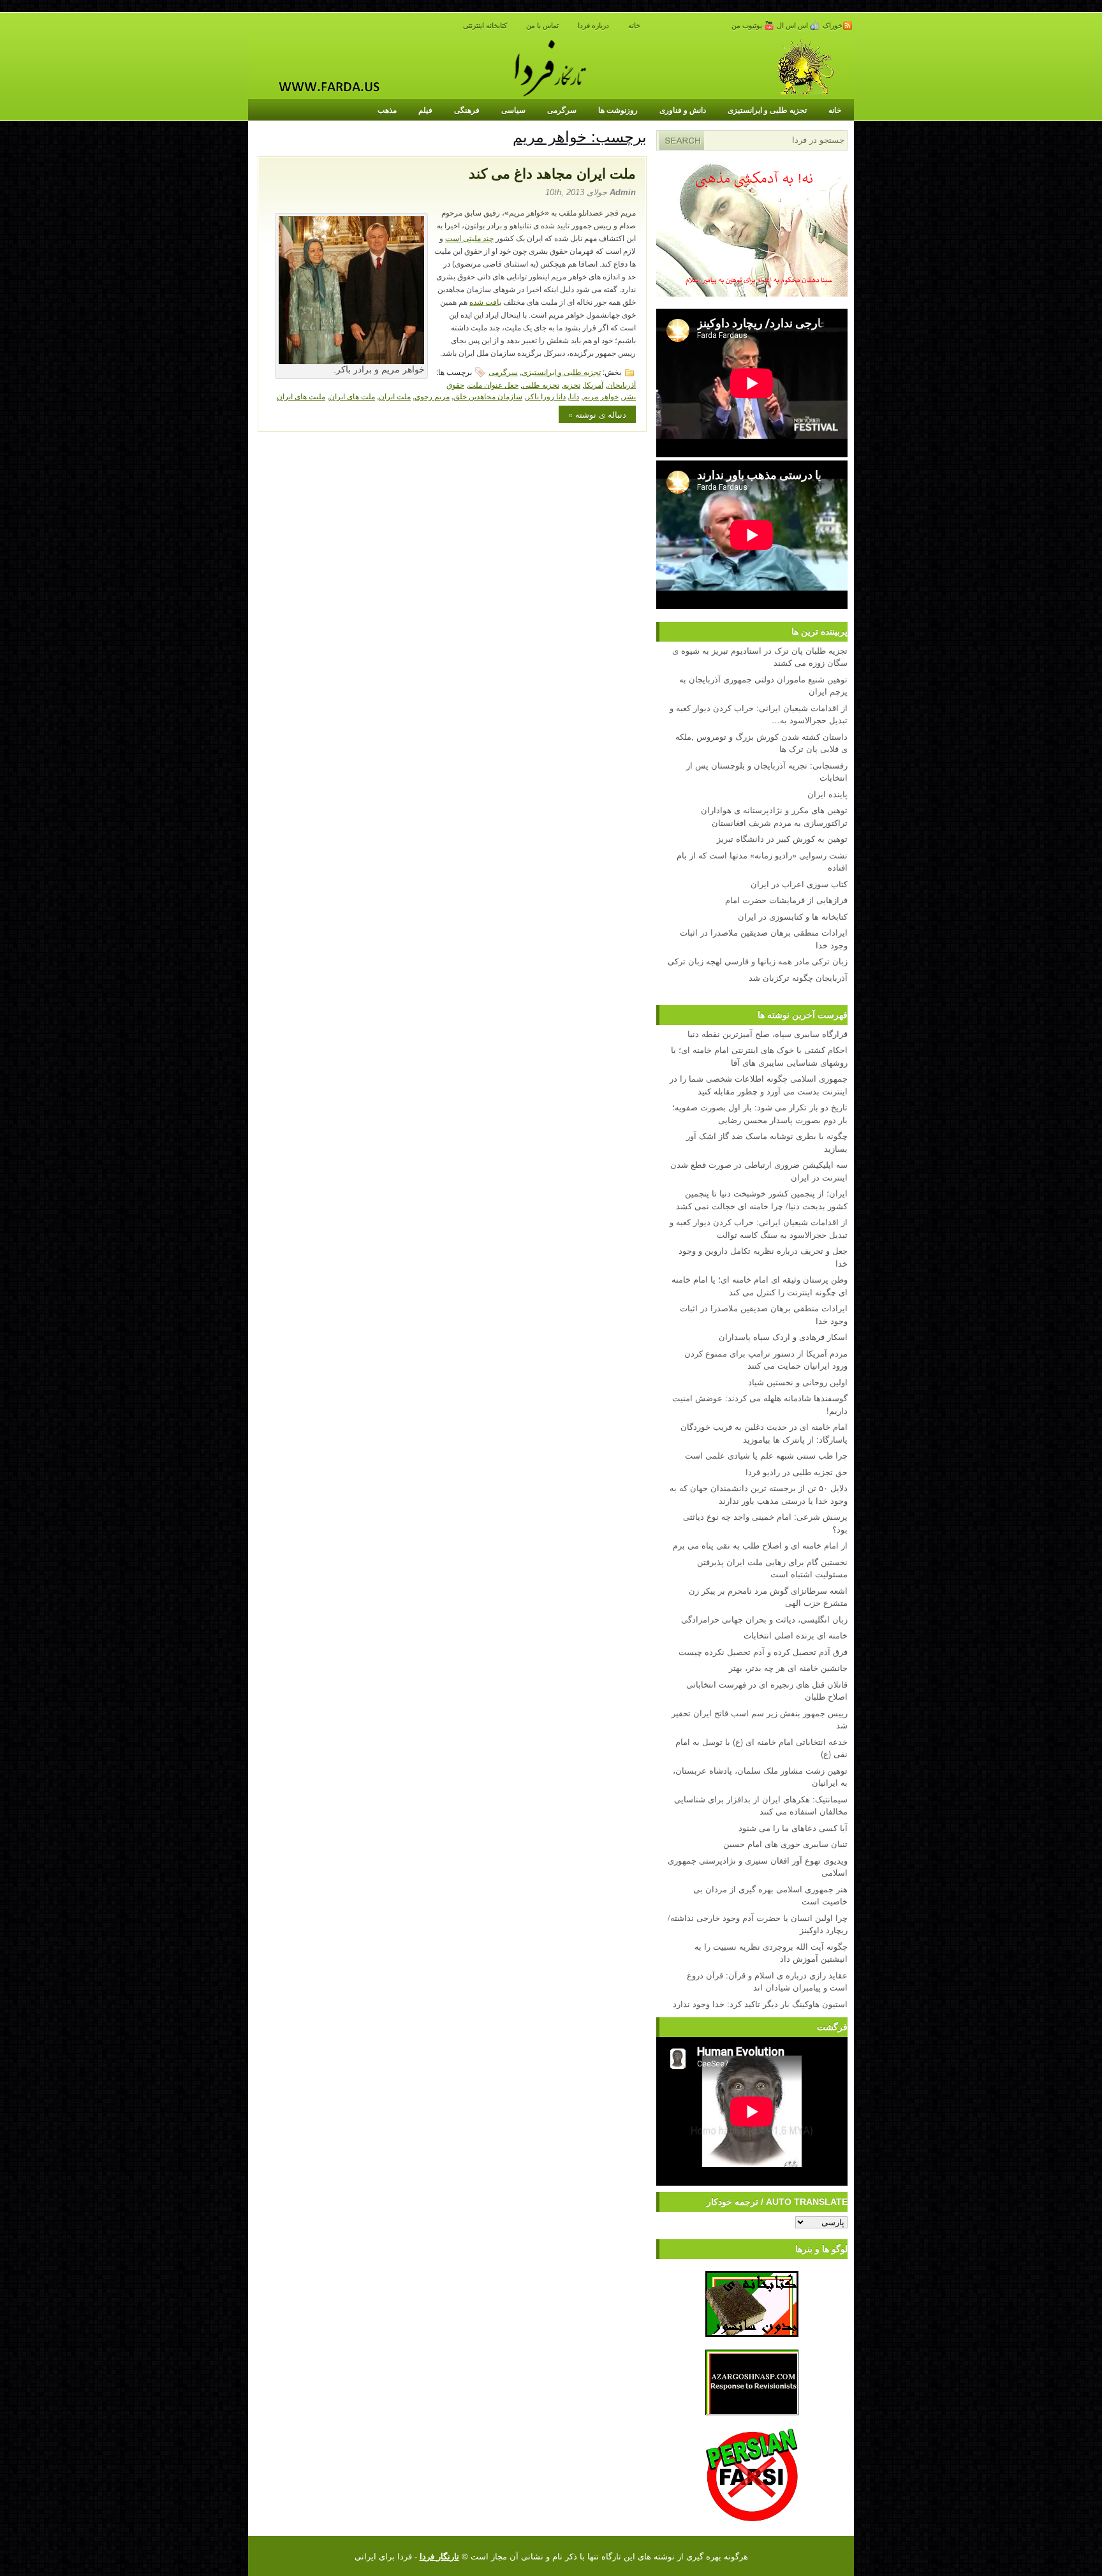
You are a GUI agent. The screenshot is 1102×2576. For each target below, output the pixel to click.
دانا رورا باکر (546, 396)
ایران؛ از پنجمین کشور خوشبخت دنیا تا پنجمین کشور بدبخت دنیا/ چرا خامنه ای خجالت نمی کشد (762, 1199)
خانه (634, 26)
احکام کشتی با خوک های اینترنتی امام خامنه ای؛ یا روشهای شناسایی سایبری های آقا (759, 1056)
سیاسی (513, 110)
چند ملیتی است (469, 239)
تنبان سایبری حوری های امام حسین (785, 1844)
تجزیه (572, 384)
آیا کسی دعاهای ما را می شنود (793, 1828)
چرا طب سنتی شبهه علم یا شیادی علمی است (766, 1455)
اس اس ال (793, 26)
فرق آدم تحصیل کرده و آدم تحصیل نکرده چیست (763, 1652)
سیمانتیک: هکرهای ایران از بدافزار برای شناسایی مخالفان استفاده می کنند (761, 1805)
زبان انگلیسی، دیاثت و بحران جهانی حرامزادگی (764, 1619)
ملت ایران (395, 396)
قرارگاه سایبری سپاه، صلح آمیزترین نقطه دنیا (768, 1034)
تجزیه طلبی (541, 384)
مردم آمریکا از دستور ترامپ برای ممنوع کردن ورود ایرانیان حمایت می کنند (766, 1359)
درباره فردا (593, 26)
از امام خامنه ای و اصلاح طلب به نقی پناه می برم (760, 1545)
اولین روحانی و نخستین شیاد (798, 1382)
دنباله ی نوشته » (597, 414)
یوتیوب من (748, 26)
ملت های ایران (352, 396)
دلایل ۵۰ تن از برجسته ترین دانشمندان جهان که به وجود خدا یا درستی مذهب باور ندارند (759, 1494)
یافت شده (485, 302)
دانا (574, 396)
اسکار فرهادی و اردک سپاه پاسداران (783, 1336)
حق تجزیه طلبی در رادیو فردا (797, 1472)
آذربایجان (621, 384)
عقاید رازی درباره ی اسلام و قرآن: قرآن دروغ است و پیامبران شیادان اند (767, 1981)
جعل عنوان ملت (493, 384)
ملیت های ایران (301, 396)
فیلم (425, 110)
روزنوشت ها (618, 110)
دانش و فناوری (683, 110)
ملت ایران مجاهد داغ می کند (552, 174)
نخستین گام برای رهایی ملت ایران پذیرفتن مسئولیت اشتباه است (772, 1568)
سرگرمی (562, 110)
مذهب (387, 110)
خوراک (833, 26)
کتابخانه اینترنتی (485, 26)
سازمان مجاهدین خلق (488, 396)
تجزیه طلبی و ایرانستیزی (767, 110)
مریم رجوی (432, 396)
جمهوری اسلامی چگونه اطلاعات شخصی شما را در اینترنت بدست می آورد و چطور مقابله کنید (759, 1085)
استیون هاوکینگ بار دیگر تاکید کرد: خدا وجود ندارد (760, 2004)
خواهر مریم (601, 396)
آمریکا (594, 384)
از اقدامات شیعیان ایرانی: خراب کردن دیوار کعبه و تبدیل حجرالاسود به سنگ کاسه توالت (759, 1228)
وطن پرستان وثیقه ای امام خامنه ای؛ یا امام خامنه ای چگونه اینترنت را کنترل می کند (760, 1285)
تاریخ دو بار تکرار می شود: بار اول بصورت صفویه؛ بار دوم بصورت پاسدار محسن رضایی (760, 1113)
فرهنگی (467, 110)
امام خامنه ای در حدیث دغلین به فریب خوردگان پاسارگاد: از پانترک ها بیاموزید (764, 1433)
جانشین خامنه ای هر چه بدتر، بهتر (788, 1667)
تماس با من (542, 26)
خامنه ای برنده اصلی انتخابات (796, 1635)
